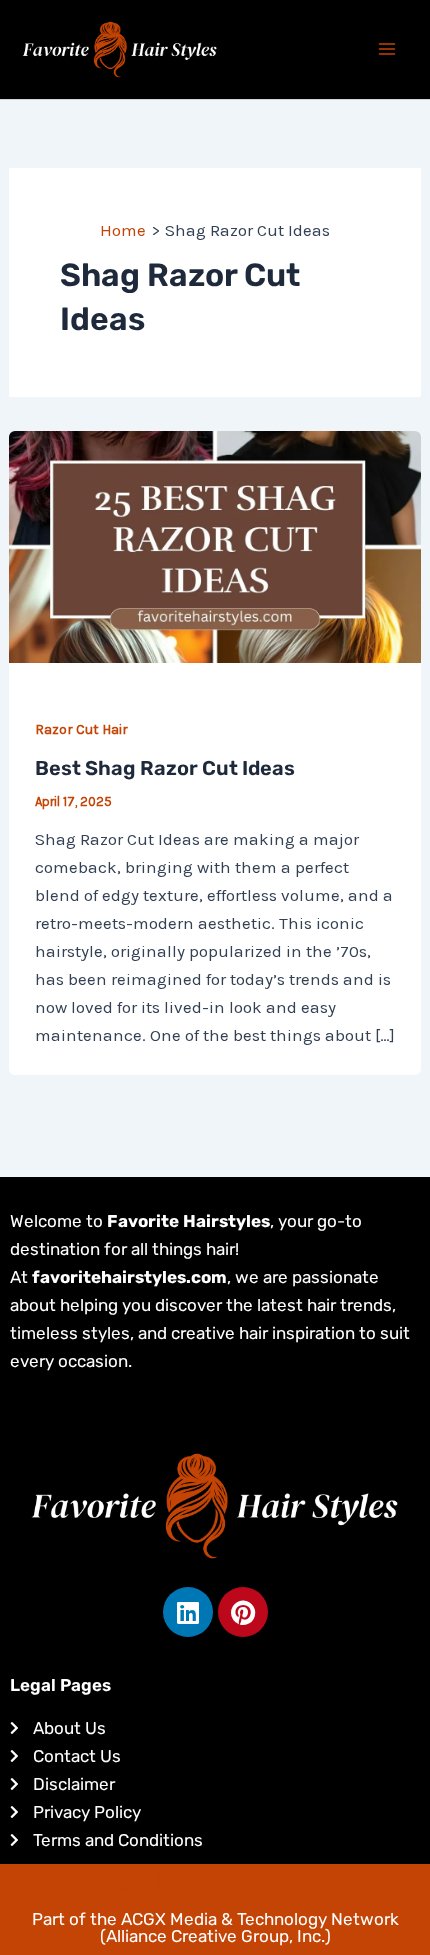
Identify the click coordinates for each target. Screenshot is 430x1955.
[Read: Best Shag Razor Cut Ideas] (215, 545)
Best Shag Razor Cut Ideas (165, 768)
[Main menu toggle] (388, 50)
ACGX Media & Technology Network (260, 1919)
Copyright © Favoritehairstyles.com (215, 1882)
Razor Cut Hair (81, 729)
